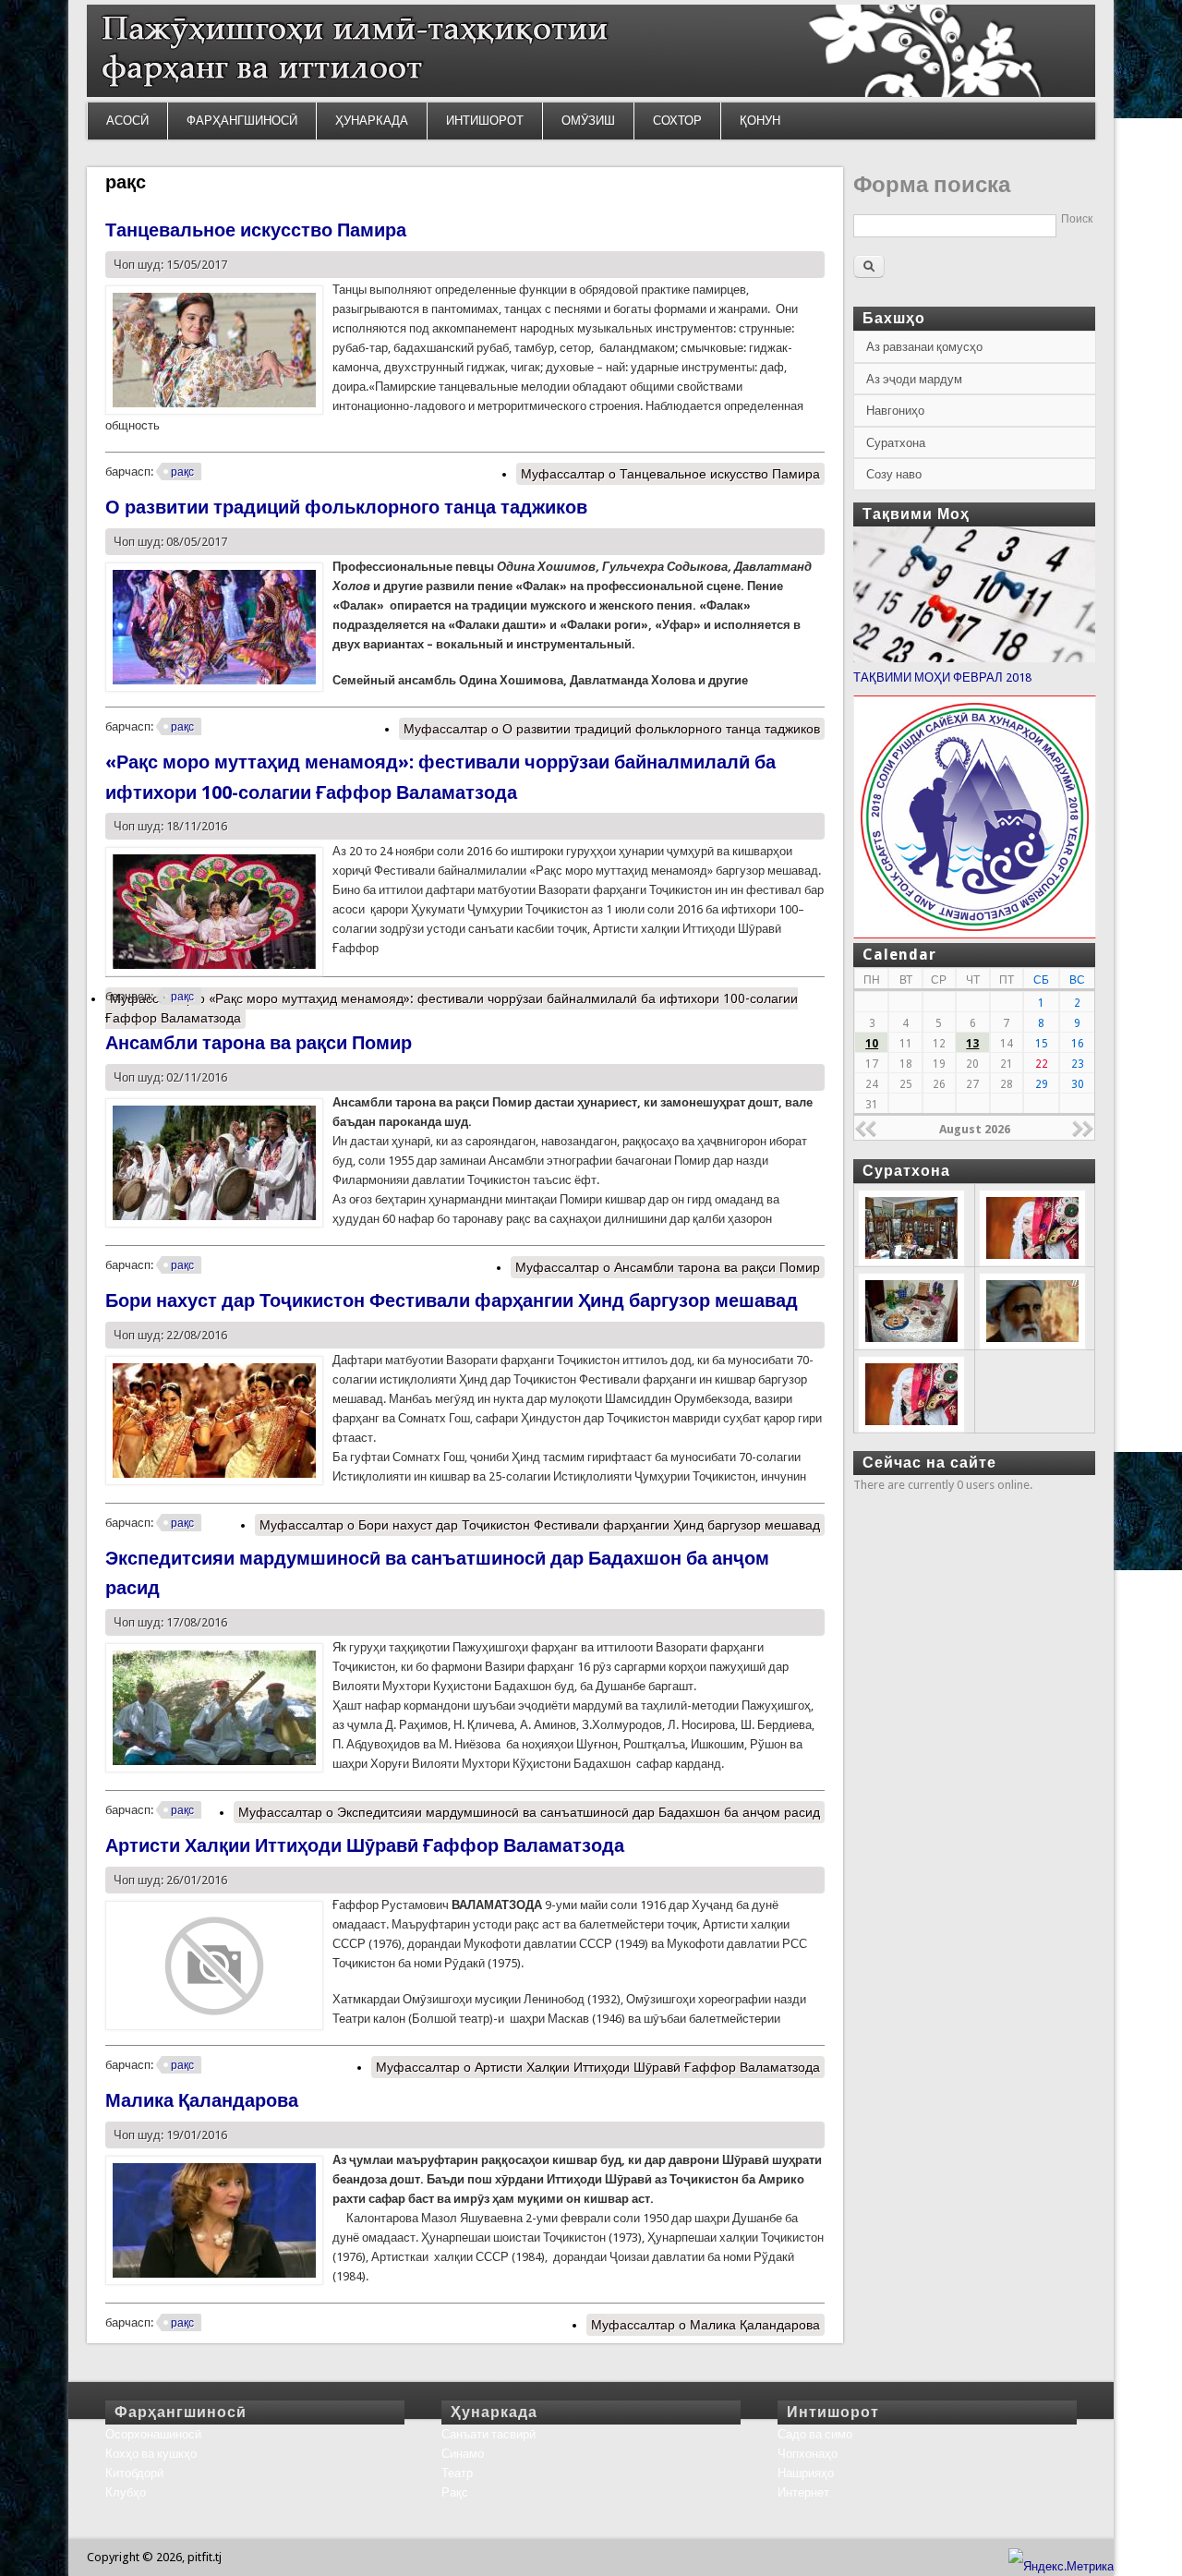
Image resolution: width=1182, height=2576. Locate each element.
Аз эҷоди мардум (914, 379)
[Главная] (591, 93)
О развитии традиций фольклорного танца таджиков (346, 507)
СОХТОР (677, 121)
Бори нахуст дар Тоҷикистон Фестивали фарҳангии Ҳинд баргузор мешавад (452, 1300)
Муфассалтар (670, 474)
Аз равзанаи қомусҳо (924, 347)
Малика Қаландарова (202, 2100)
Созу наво (894, 474)
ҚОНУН (760, 121)
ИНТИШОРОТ (485, 121)
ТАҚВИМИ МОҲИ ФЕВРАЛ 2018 (942, 677)
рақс (182, 472)
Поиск (1077, 219)
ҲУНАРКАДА (372, 121)
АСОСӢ (127, 121)
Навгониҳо (895, 411)
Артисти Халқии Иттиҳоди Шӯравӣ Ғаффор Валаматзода (365, 1845)
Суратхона (896, 443)
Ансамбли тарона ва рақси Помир (259, 1043)
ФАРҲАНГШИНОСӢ (242, 121)
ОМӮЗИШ (588, 121)
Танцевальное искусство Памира (256, 230)
